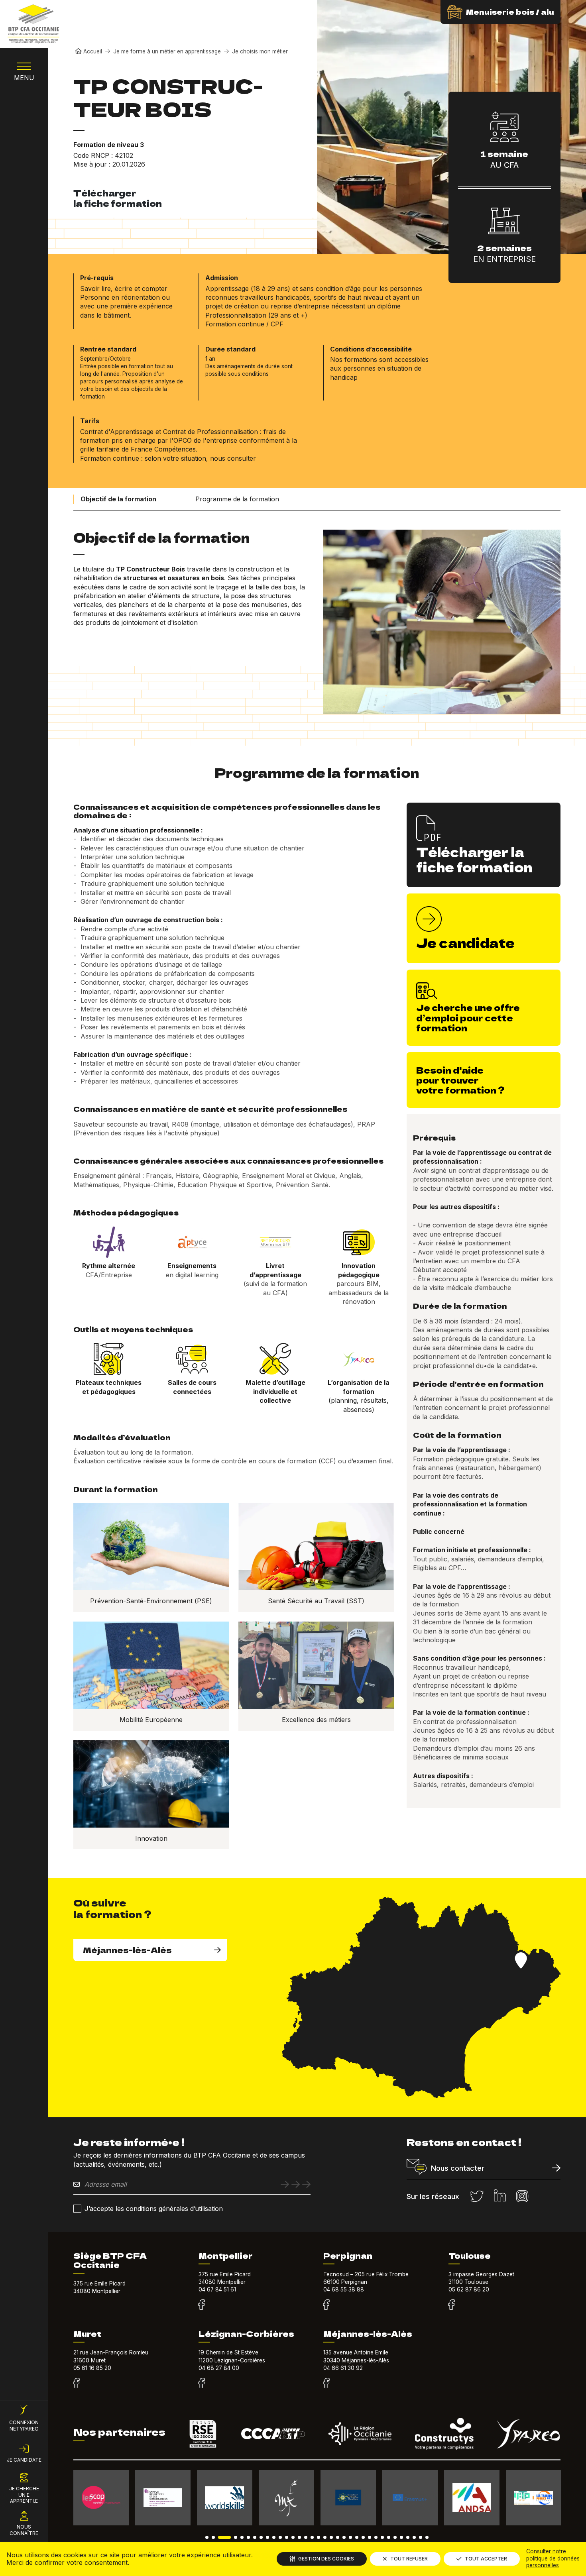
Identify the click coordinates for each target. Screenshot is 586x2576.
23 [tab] (357, 2537)
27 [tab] (382, 2537)
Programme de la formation (237, 499)
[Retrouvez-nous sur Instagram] (522, 2196)
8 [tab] (261, 2537)
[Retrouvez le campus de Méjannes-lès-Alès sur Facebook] (326, 2384)
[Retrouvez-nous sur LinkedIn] (500, 2196)
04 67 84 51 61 (217, 2289)
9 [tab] (267, 2537)
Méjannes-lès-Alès (127, 1950)
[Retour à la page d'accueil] (33, 24)
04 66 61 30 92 (343, 2368)
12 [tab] (287, 2537)
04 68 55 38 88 (344, 2289)
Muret (87, 2334)
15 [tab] (306, 2537)
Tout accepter (486, 2559)
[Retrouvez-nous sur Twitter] (477, 2196)
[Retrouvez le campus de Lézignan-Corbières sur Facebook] (202, 2384)
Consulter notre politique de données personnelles (553, 2558)
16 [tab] (312, 2537)
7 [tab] (255, 2537)
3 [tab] (224, 2537)
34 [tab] (427, 2537)
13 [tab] (293, 2537)
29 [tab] (395, 2537)
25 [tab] (370, 2537)
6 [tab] (248, 2537)
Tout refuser (409, 2559)
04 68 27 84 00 (219, 2368)
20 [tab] (338, 2537)
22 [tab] (350, 2537)
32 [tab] (414, 2537)
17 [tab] (319, 2537)
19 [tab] (331, 2537)
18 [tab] (325, 2537)
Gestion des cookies (326, 2559)
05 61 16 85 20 (92, 2368)
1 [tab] (207, 2537)
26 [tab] (376, 2537)
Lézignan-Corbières (246, 2334)
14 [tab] (299, 2537)
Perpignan (348, 2256)
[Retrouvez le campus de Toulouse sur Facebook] (451, 2305)
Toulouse (470, 2256)
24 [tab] (363, 2537)
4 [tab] (236, 2537)
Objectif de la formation (118, 499)
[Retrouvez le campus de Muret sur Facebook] (76, 2384)
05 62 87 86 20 (469, 2289)
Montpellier (226, 2256)
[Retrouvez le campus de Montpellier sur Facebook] (202, 2305)
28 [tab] (389, 2537)
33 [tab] (421, 2537)
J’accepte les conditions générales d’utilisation (154, 2209)
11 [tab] (280, 2537)
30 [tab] (401, 2537)
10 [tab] (274, 2537)
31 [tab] (408, 2537)
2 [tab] (213, 2537)
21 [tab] (344, 2537)
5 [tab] (242, 2537)
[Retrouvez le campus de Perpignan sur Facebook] (326, 2305)
